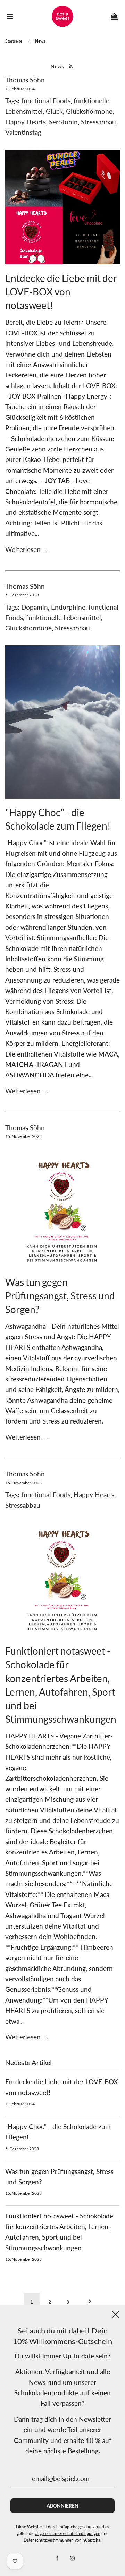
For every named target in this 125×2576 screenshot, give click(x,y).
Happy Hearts (26, 122)
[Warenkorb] (114, 16)
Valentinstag (23, 132)
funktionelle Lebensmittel (64, 617)
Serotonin (63, 122)
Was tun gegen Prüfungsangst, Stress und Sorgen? (60, 1296)
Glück (54, 111)
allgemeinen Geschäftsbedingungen (68, 2533)
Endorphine (68, 607)
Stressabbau (98, 122)
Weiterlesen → (27, 549)
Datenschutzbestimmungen (49, 2540)
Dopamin (35, 607)
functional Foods (46, 101)
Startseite (14, 41)
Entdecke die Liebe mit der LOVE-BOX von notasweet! (61, 292)
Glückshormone (89, 111)
